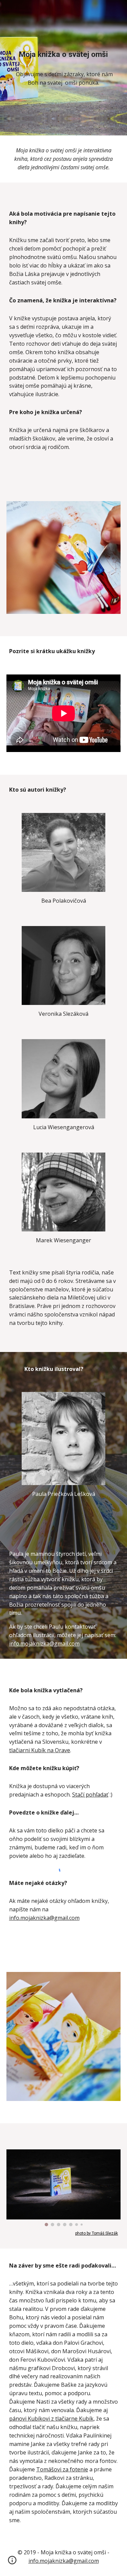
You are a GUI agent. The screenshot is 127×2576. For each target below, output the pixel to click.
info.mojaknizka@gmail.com (44, 1644)
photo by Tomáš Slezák (97, 2233)
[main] (64, 54)
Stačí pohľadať (90, 1795)
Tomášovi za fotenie (62, 2469)
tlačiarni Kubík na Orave (40, 1750)
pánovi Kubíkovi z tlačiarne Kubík (51, 2419)
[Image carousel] (64, 2188)
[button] (12, 2562)
